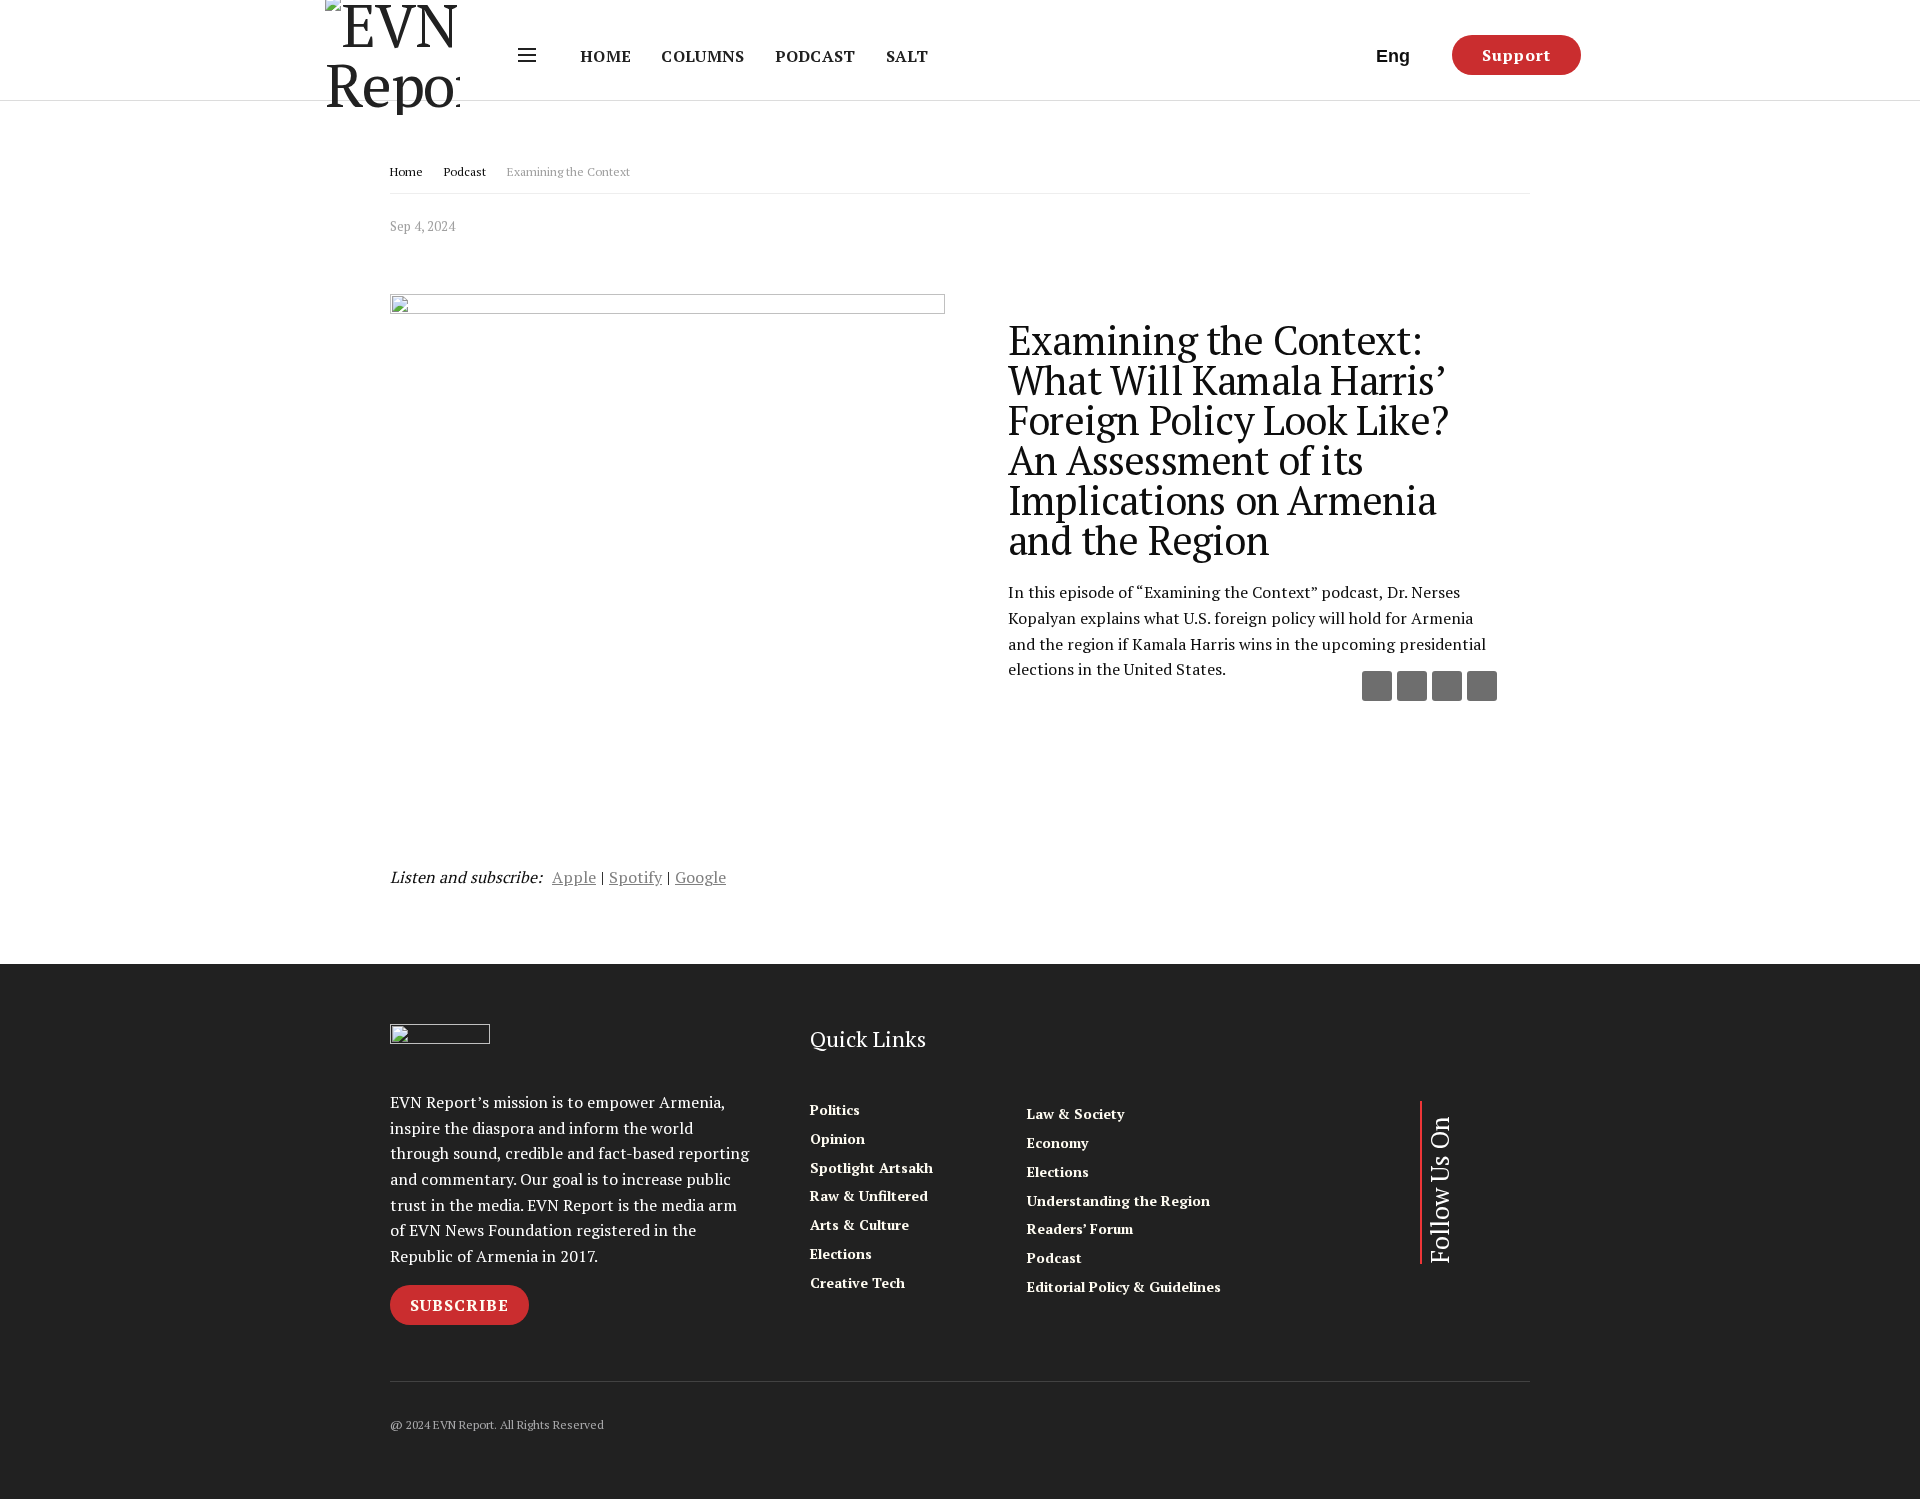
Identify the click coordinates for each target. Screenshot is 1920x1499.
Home (605, 56)
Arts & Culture (859, 1224)
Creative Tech (857, 1282)
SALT (907, 56)
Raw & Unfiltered (869, 1195)
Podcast (815, 56)
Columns (702, 56)
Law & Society (1075, 1113)
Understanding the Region (1118, 1200)
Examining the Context (568, 171)
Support (1516, 55)
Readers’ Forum (1080, 1228)
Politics (835, 1109)
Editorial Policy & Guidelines (1124, 1286)
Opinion (837, 1138)
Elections (841, 1253)
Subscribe (459, 1305)
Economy (1057, 1142)
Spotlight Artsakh (871, 1167)
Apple (574, 877)
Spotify (635, 877)
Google (700, 877)
